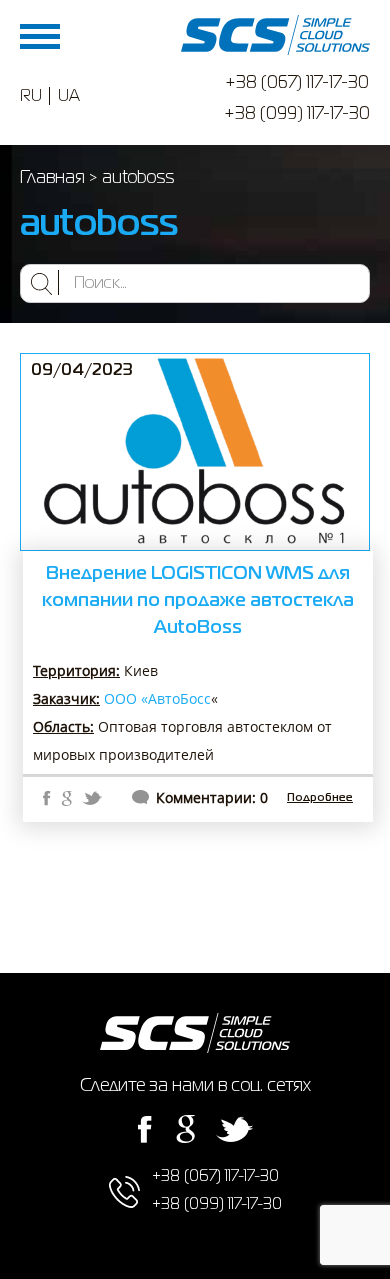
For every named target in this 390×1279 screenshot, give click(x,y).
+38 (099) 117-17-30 (297, 114)
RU (31, 97)
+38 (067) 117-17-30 (297, 83)
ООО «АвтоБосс (157, 698)
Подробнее (320, 798)
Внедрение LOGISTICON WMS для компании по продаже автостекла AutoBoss (198, 601)
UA (69, 97)
